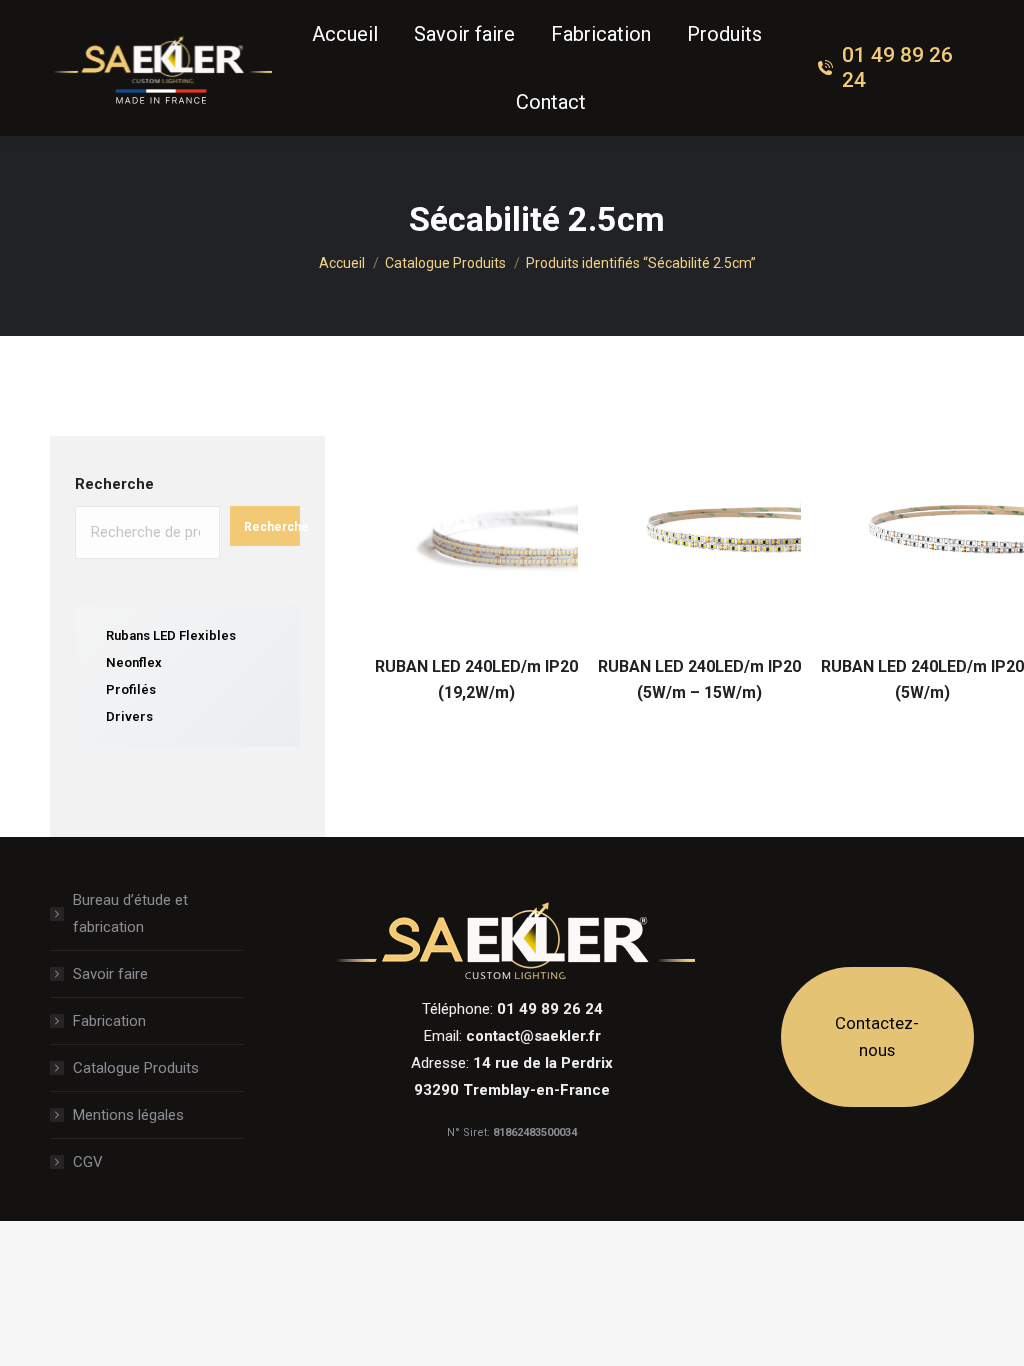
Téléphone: (512, 1009)
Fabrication (109, 1021)
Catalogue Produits (136, 1068)
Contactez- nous (877, 1036)
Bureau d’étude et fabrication (130, 913)
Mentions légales (128, 1115)
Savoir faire (110, 974)
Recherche (114, 484)
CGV (88, 1162)
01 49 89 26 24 (897, 67)
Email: (512, 1036)
